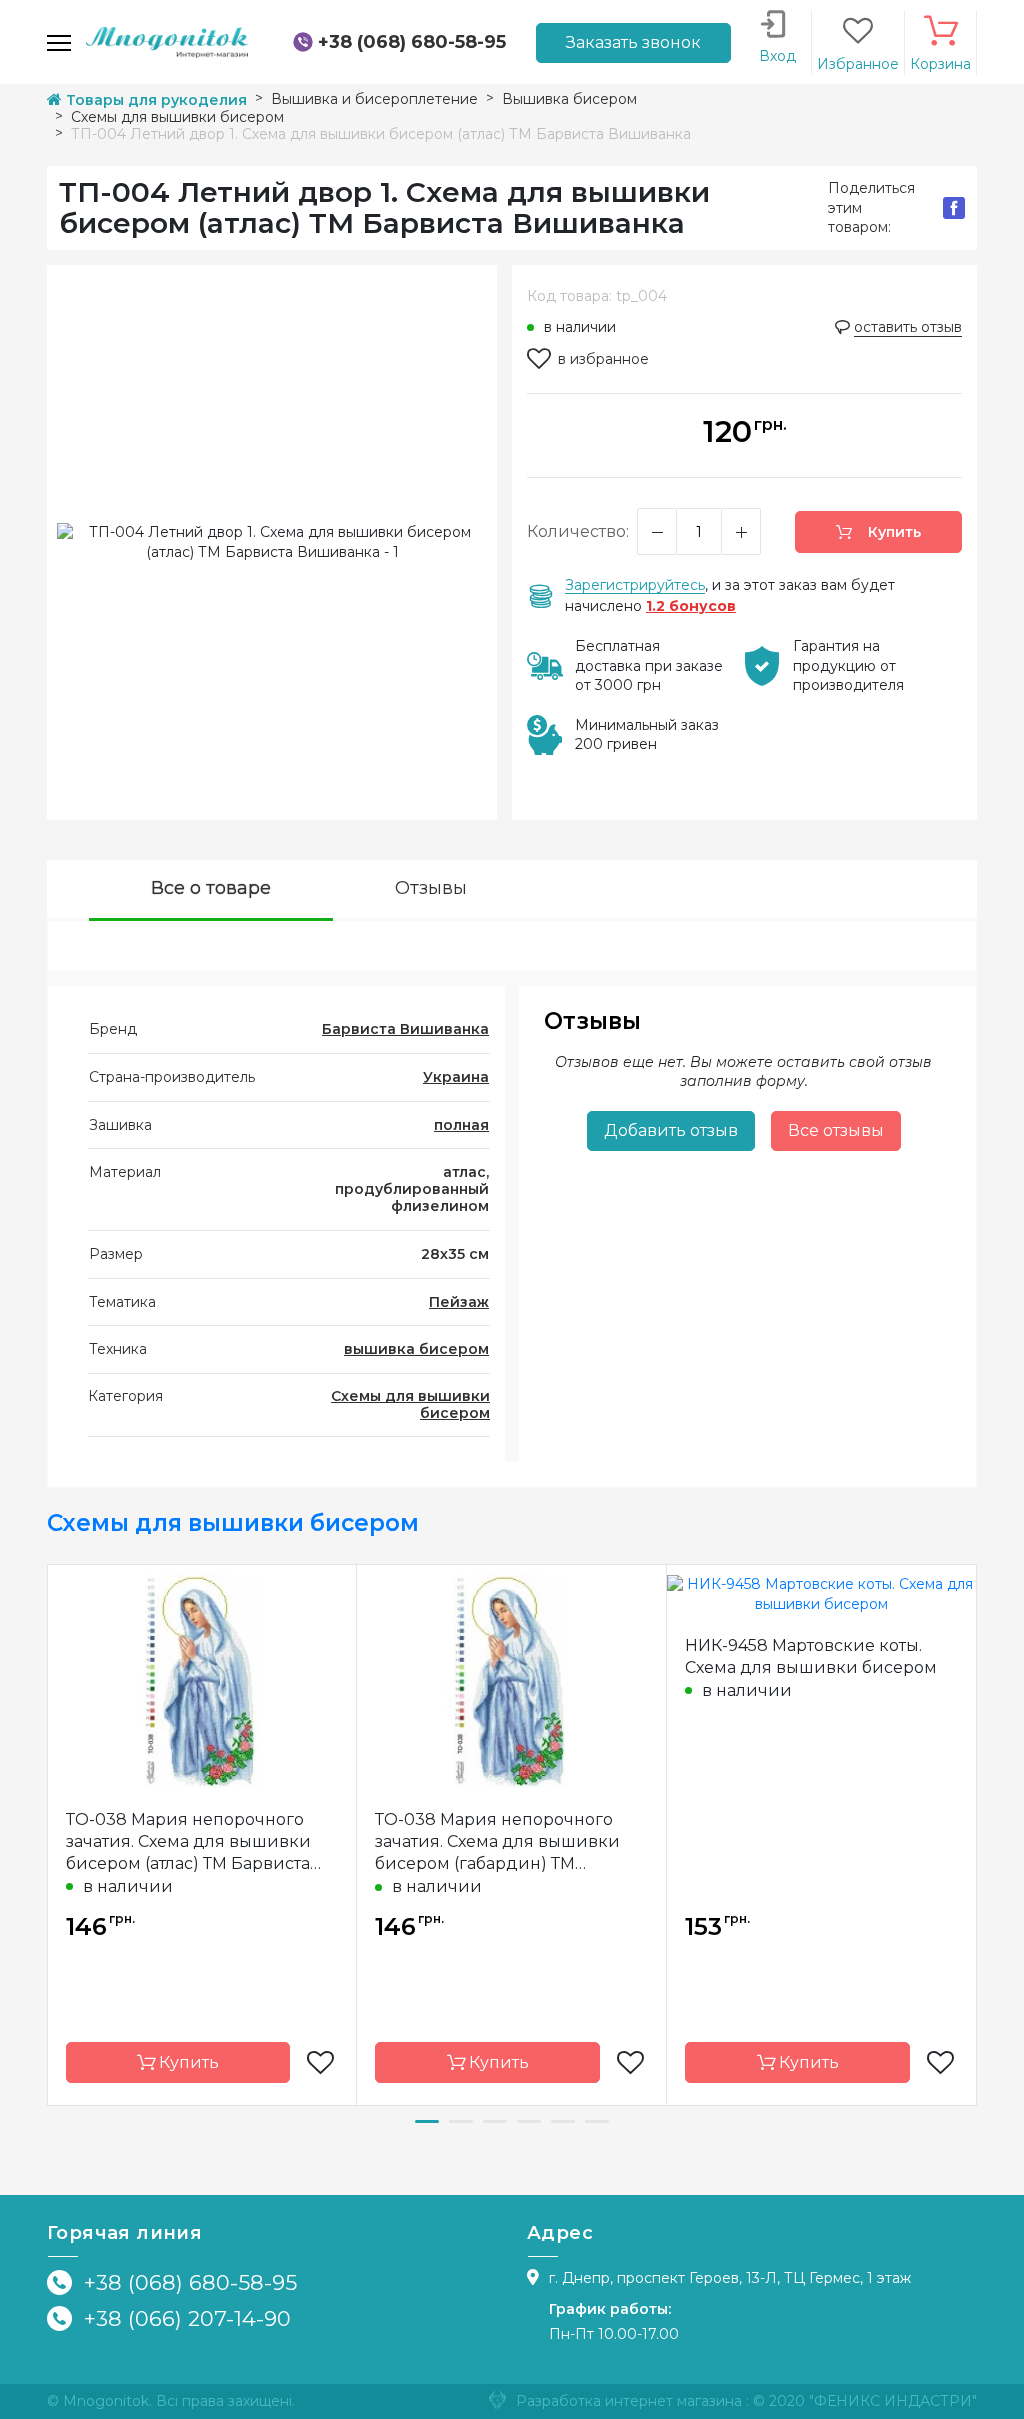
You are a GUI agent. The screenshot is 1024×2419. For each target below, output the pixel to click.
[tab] (211, 890)
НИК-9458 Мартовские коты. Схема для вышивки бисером (811, 1656)
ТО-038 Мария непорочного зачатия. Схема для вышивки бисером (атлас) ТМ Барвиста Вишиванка (188, 1842)
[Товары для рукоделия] (167, 41)
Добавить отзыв (671, 1130)
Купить (892, 532)
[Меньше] (657, 531)
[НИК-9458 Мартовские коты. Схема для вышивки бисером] (821, 1593)
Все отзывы (836, 1130)
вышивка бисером (416, 1349)
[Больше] (741, 531)
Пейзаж (459, 1302)
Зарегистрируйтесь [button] (635, 585)
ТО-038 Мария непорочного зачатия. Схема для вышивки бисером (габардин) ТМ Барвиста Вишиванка (497, 1842)
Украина (456, 1077)
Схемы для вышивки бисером (410, 1404)
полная (461, 1125)
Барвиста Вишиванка (405, 1029)
